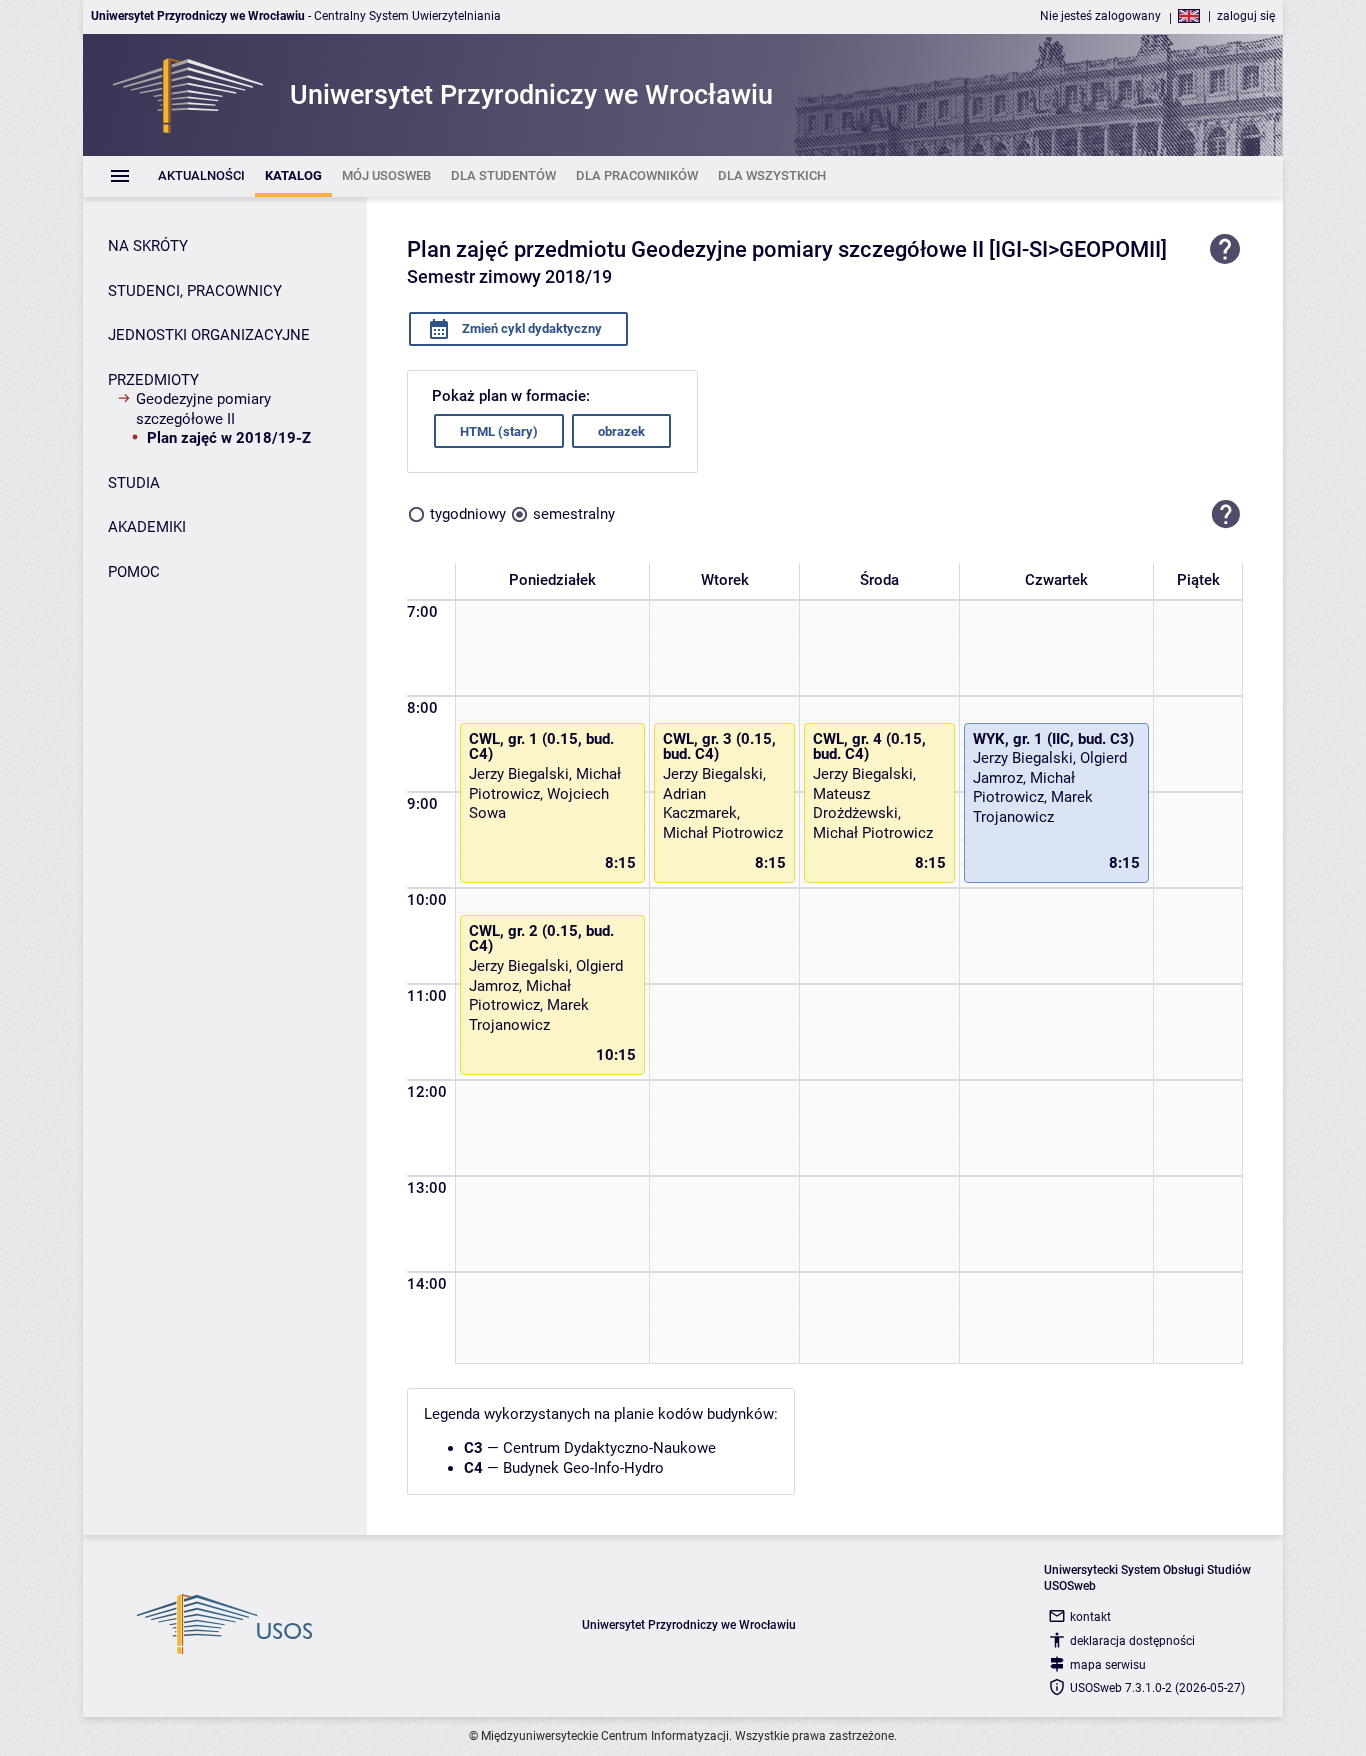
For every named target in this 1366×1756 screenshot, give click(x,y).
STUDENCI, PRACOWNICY (195, 291)
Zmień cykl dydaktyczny (530, 328)
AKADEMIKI (147, 527)
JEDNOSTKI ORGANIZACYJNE (209, 335)
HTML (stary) (499, 431)
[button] (1226, 514)
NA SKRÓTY (148, 246)
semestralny (574, 514)
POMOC (134, 572)
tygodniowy (468, 514)
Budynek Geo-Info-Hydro (583, 1468)
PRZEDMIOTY (153, 380)
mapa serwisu (1108, 1665)
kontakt (1090, 1617)
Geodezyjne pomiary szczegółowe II (203, 409)
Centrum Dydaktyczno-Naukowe (609, 1448)
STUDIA (134, 483)
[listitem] (201, 176)
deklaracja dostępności (1132, 1641)
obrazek (621, 431)
